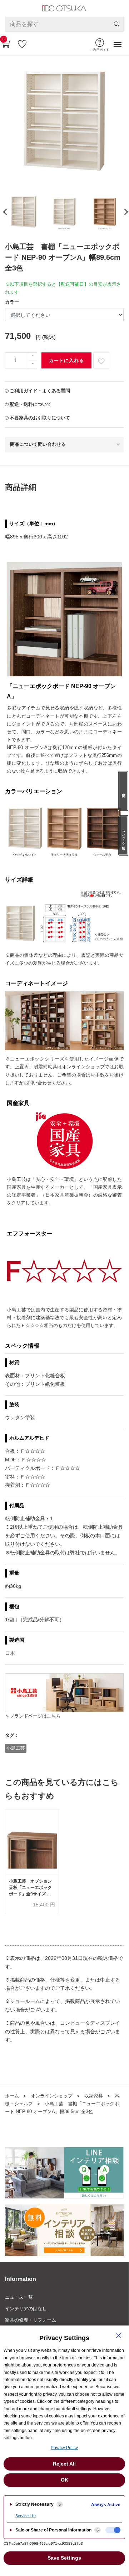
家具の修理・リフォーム (31, 2320)
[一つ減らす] (33, 364)
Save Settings (64, 2558)
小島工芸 (16, 1748)
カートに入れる (66, 360)
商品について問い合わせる (38, 444)
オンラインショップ (52, 2096)
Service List (26, 2516)
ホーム (12, 2096)
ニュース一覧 (19, 2297)
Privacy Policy (64, 2448)
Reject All (64, 2464)
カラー (12, 302)
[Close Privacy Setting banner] (119, 2335)
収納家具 (94, 2096)
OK (64, 2480)
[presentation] (124, 212)
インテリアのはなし (26, 2309)
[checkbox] (113, 2530)
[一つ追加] (33, 357)
